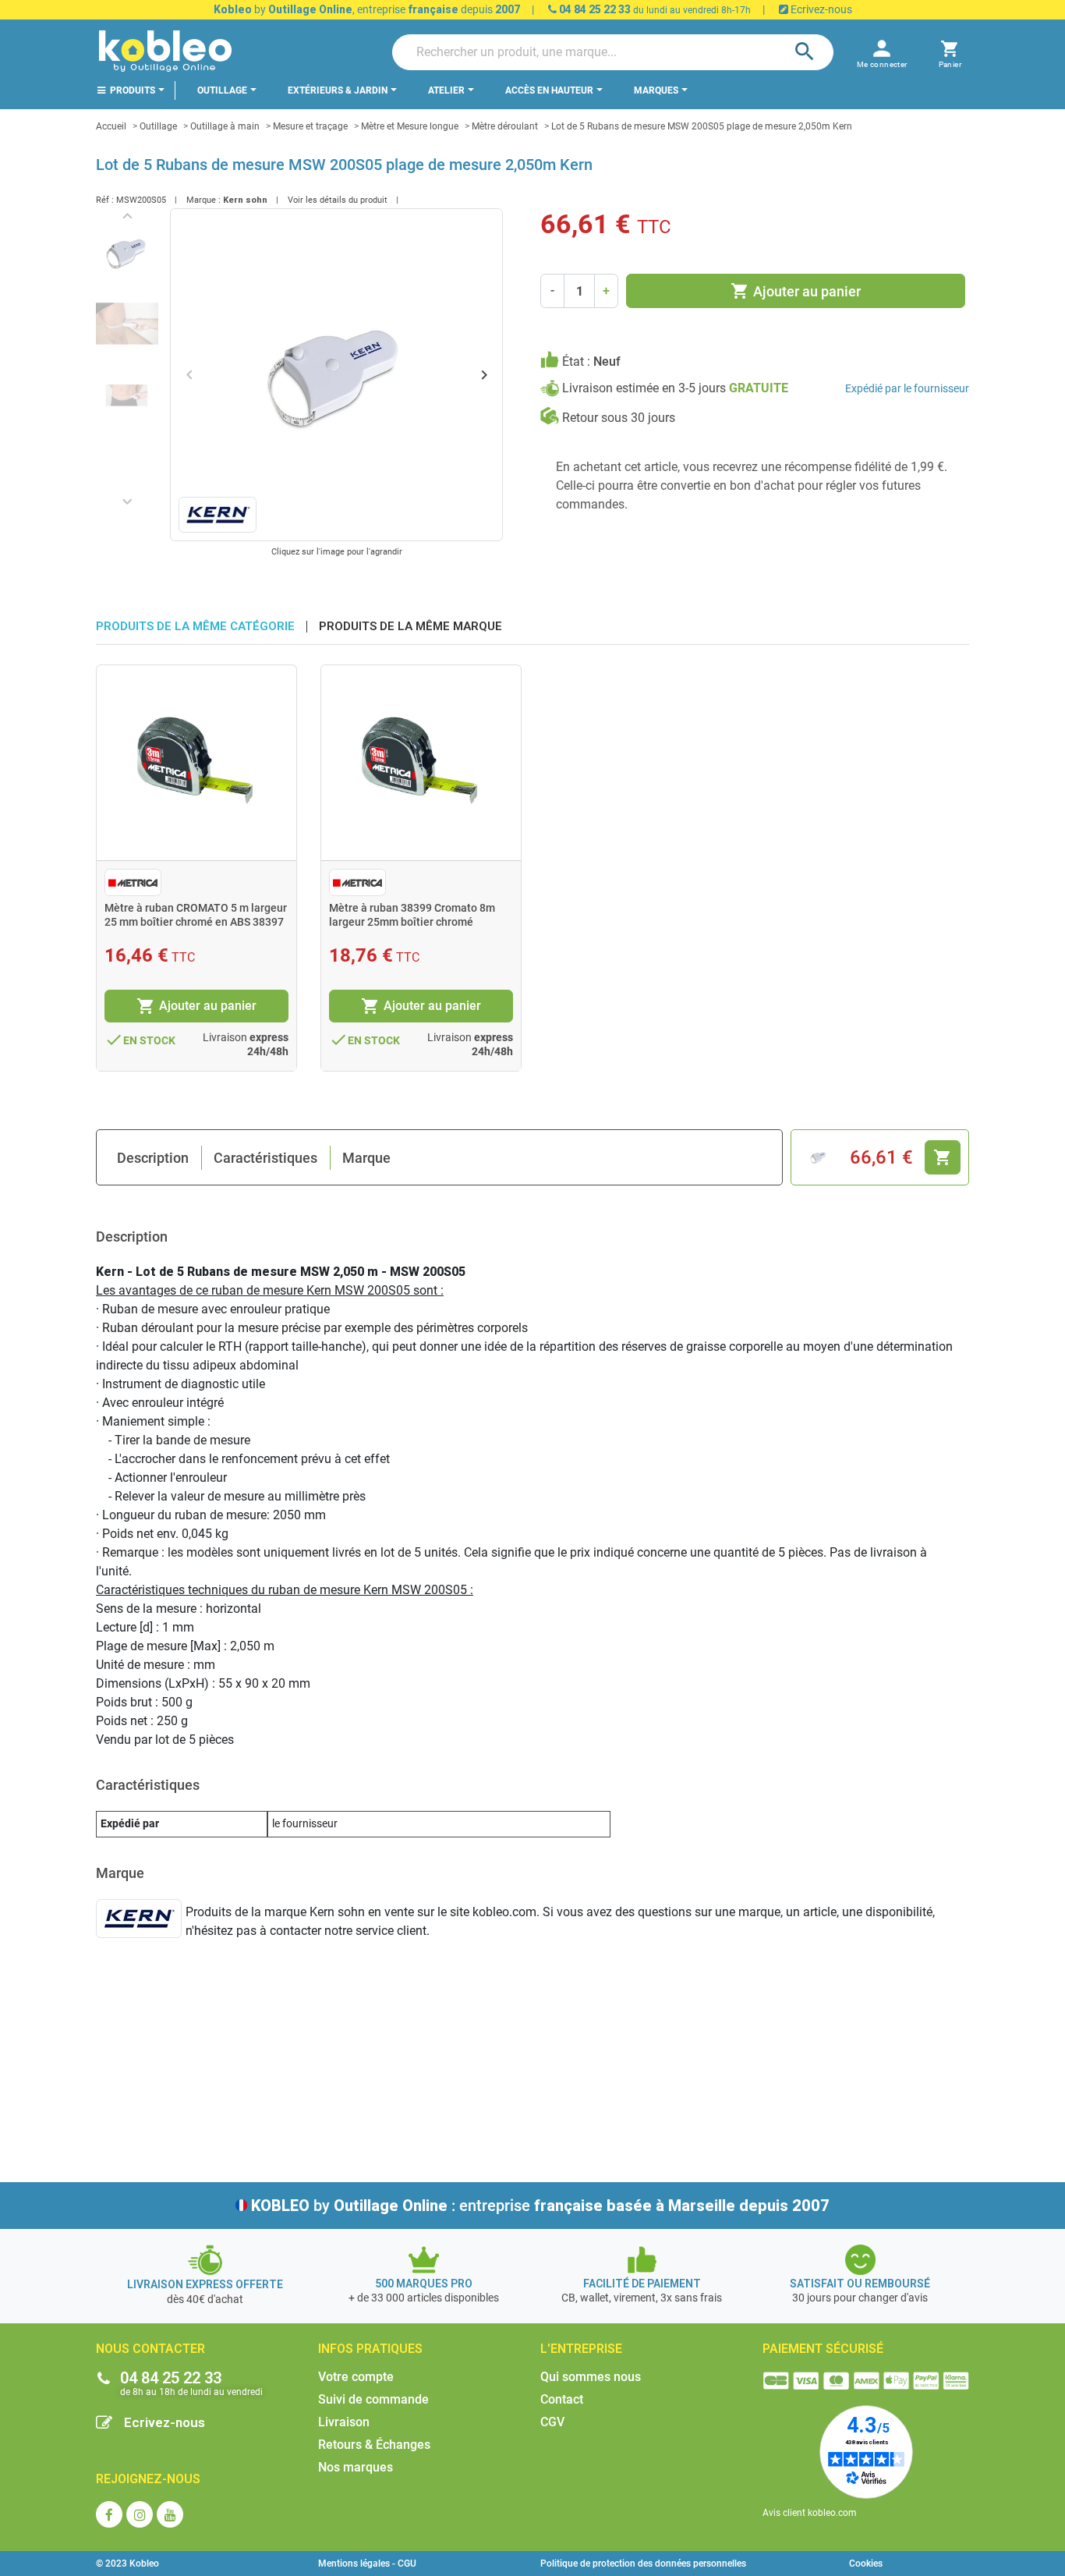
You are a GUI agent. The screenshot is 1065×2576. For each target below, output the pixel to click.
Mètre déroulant (505, 126)
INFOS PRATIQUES (370, 2349)
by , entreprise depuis (367, 9)
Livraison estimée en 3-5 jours (675, 388)
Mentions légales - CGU (367, 2564)
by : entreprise (540, 2206)
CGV (552, 2422)
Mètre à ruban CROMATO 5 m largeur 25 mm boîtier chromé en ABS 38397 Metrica (196, 922)
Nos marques (356, 2467)
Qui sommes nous (591, 2377)
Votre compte (356, 2377)
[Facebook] (109, 2514)
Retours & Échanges (374, 2445)
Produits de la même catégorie (195, 627)
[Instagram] (140, 2514)
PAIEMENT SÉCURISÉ (823, 2349)
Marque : (203, 200)
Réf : (105, 200)
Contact (562, 2399)
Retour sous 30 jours (619, 418)
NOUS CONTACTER (150, 2349)
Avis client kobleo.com (810, 2513)
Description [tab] (153, 1158)
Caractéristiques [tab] (265, 1158)
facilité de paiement (642, 2284)
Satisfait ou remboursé (860, 2284)
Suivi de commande (373, 2399)
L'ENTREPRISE (581, 2349)
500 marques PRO (424, 2284)
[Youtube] (170, 2514)
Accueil (111, 126)
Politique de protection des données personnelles (643, 2564)
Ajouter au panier (796, 291)
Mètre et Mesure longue (410, 126)
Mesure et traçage (310, 126)
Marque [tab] (366, 1158)
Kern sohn (245, 200)
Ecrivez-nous (820, 9)
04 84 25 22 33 (594, 9)
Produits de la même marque (410, 627)
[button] (950, 52)
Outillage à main (225, 126)
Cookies (866, 2564)
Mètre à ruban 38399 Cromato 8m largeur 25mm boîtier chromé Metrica (412, 922)
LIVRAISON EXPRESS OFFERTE (205, 2284)
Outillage (158, 126)
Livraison (344, 2422)
